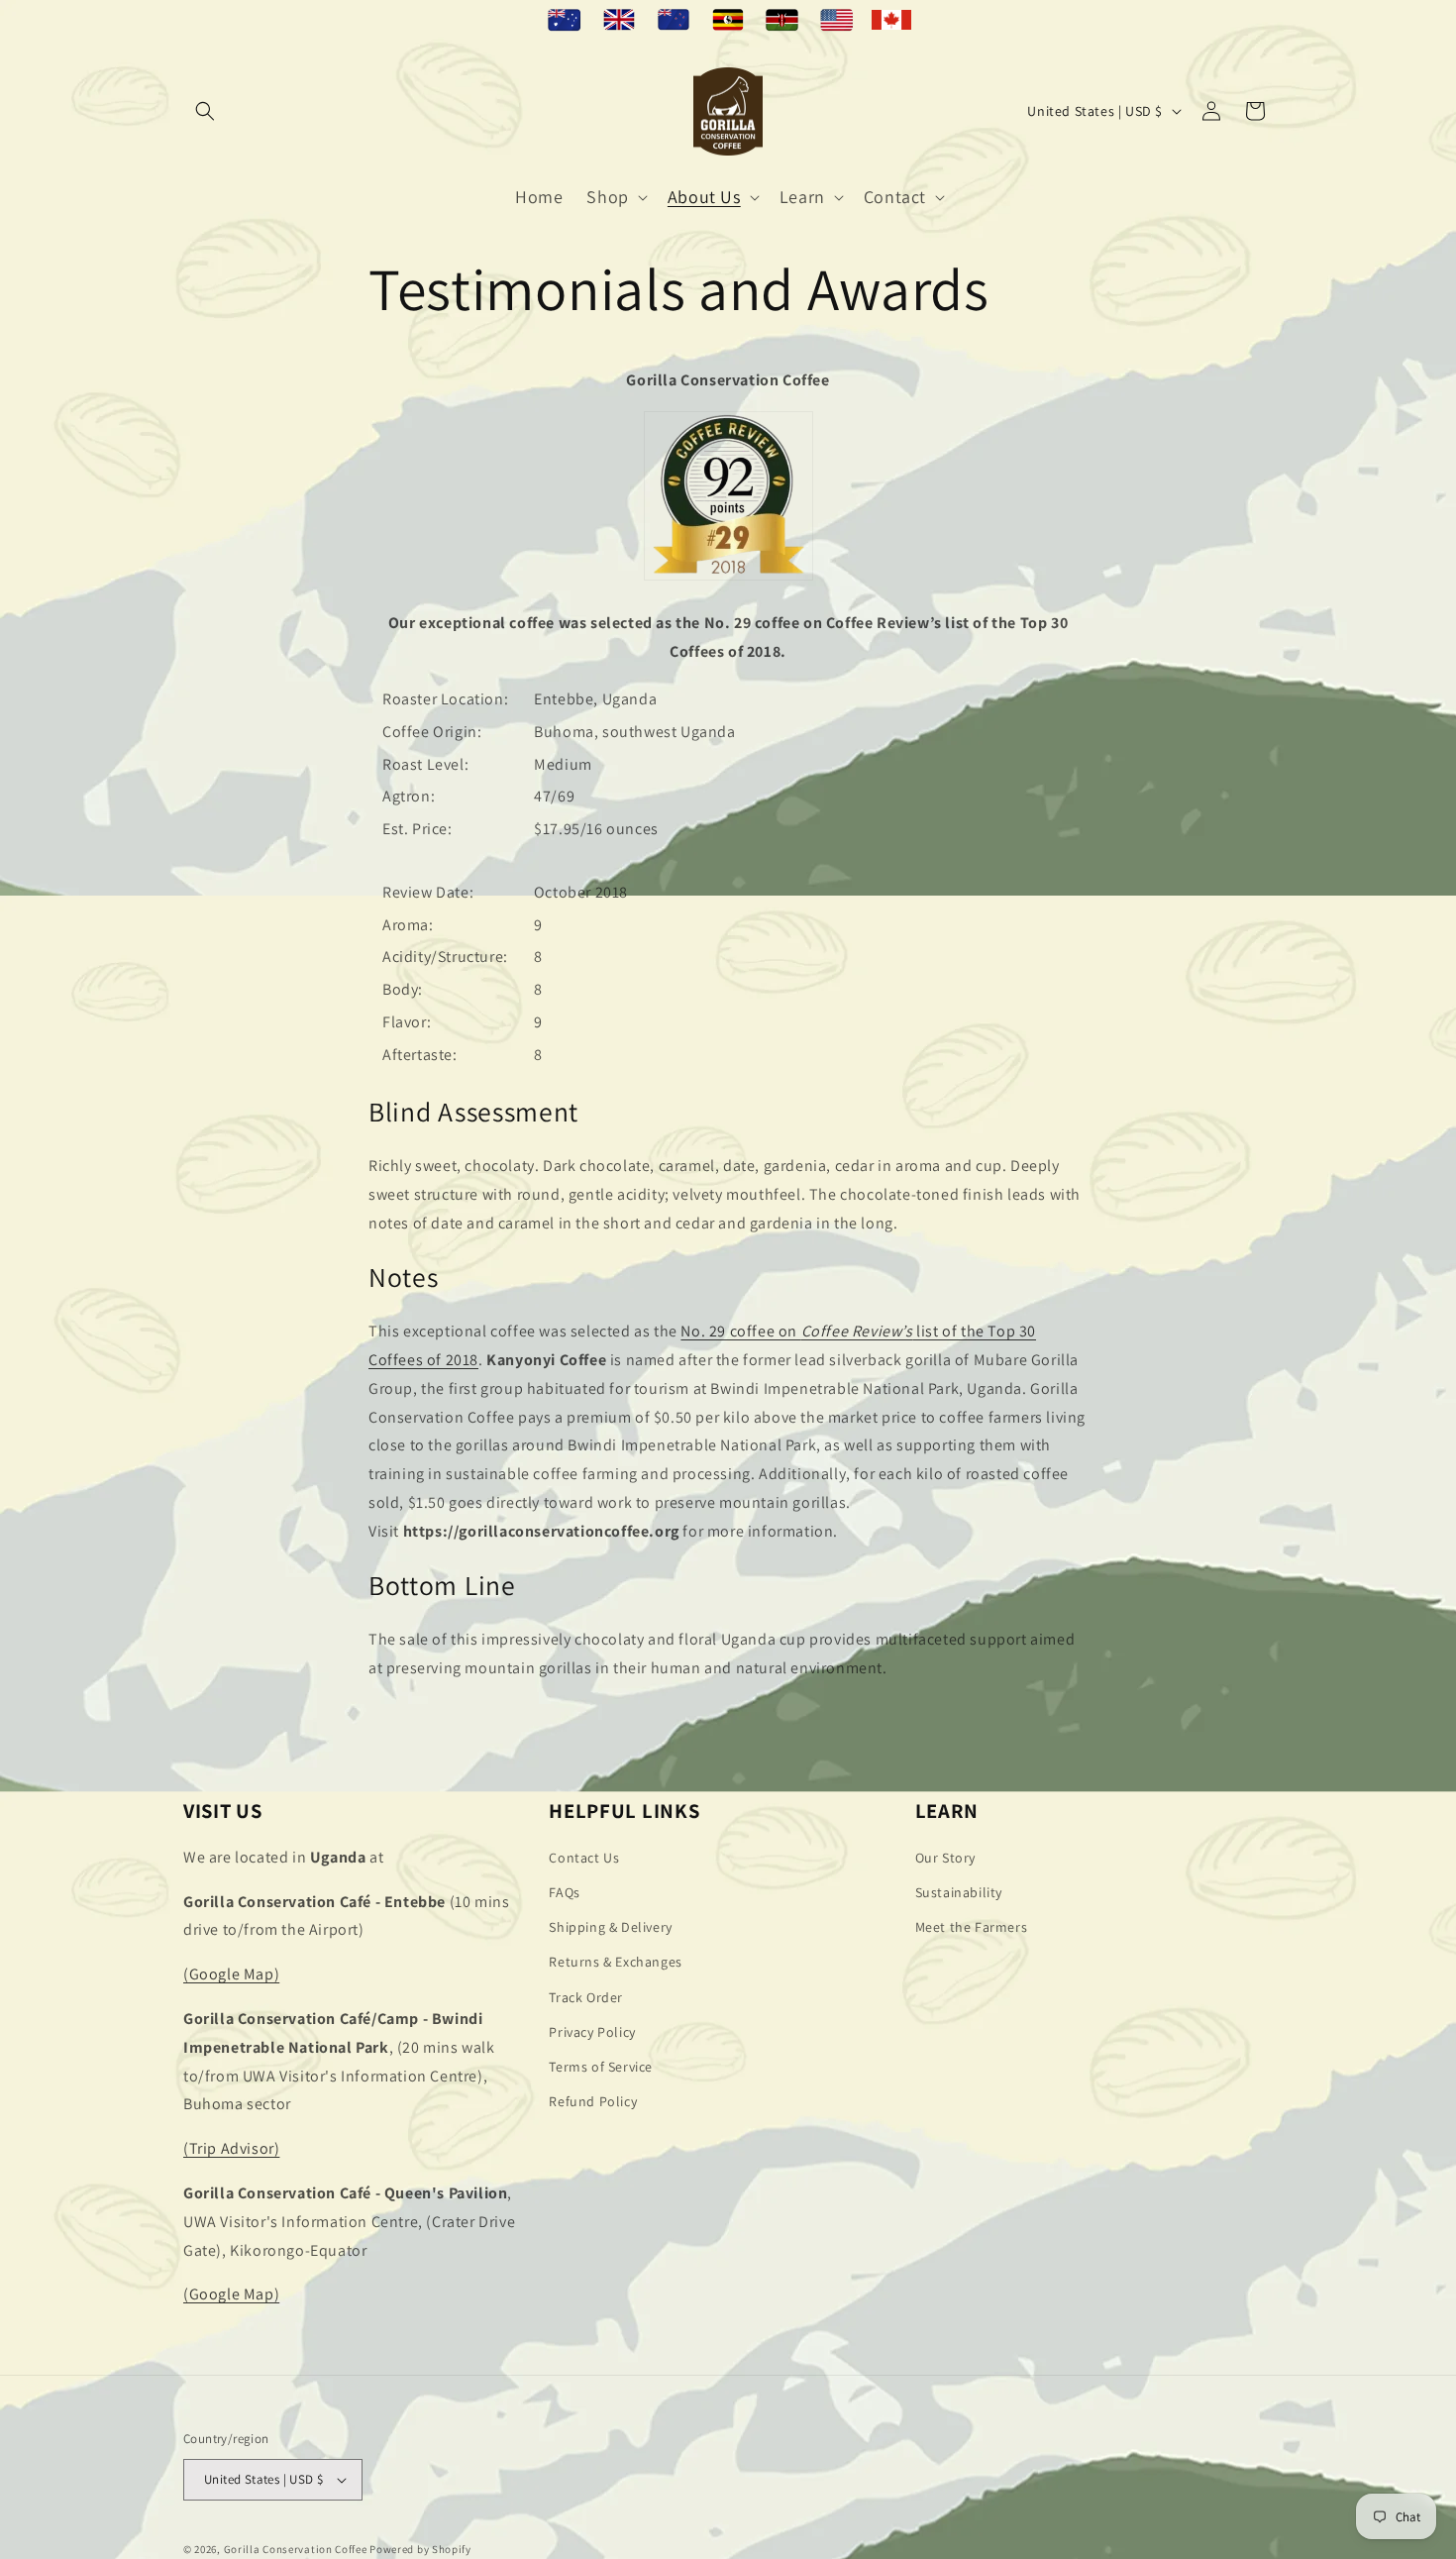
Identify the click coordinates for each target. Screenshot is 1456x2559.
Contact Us (584, 1858)
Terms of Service (601, 2067)
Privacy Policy (592, 2032)
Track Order (586, 1997)
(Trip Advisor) (231, 2148)
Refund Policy (593, 2101)
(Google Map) (231, 1974)
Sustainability (959, 1892)
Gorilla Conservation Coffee (296, 2549)
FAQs (564, 1892)
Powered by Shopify (420, 2549)
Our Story (945, 1858)
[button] (205, 111)
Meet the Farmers (972, 1927)
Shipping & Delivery (610, 1927)
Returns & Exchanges (615, 1962)
